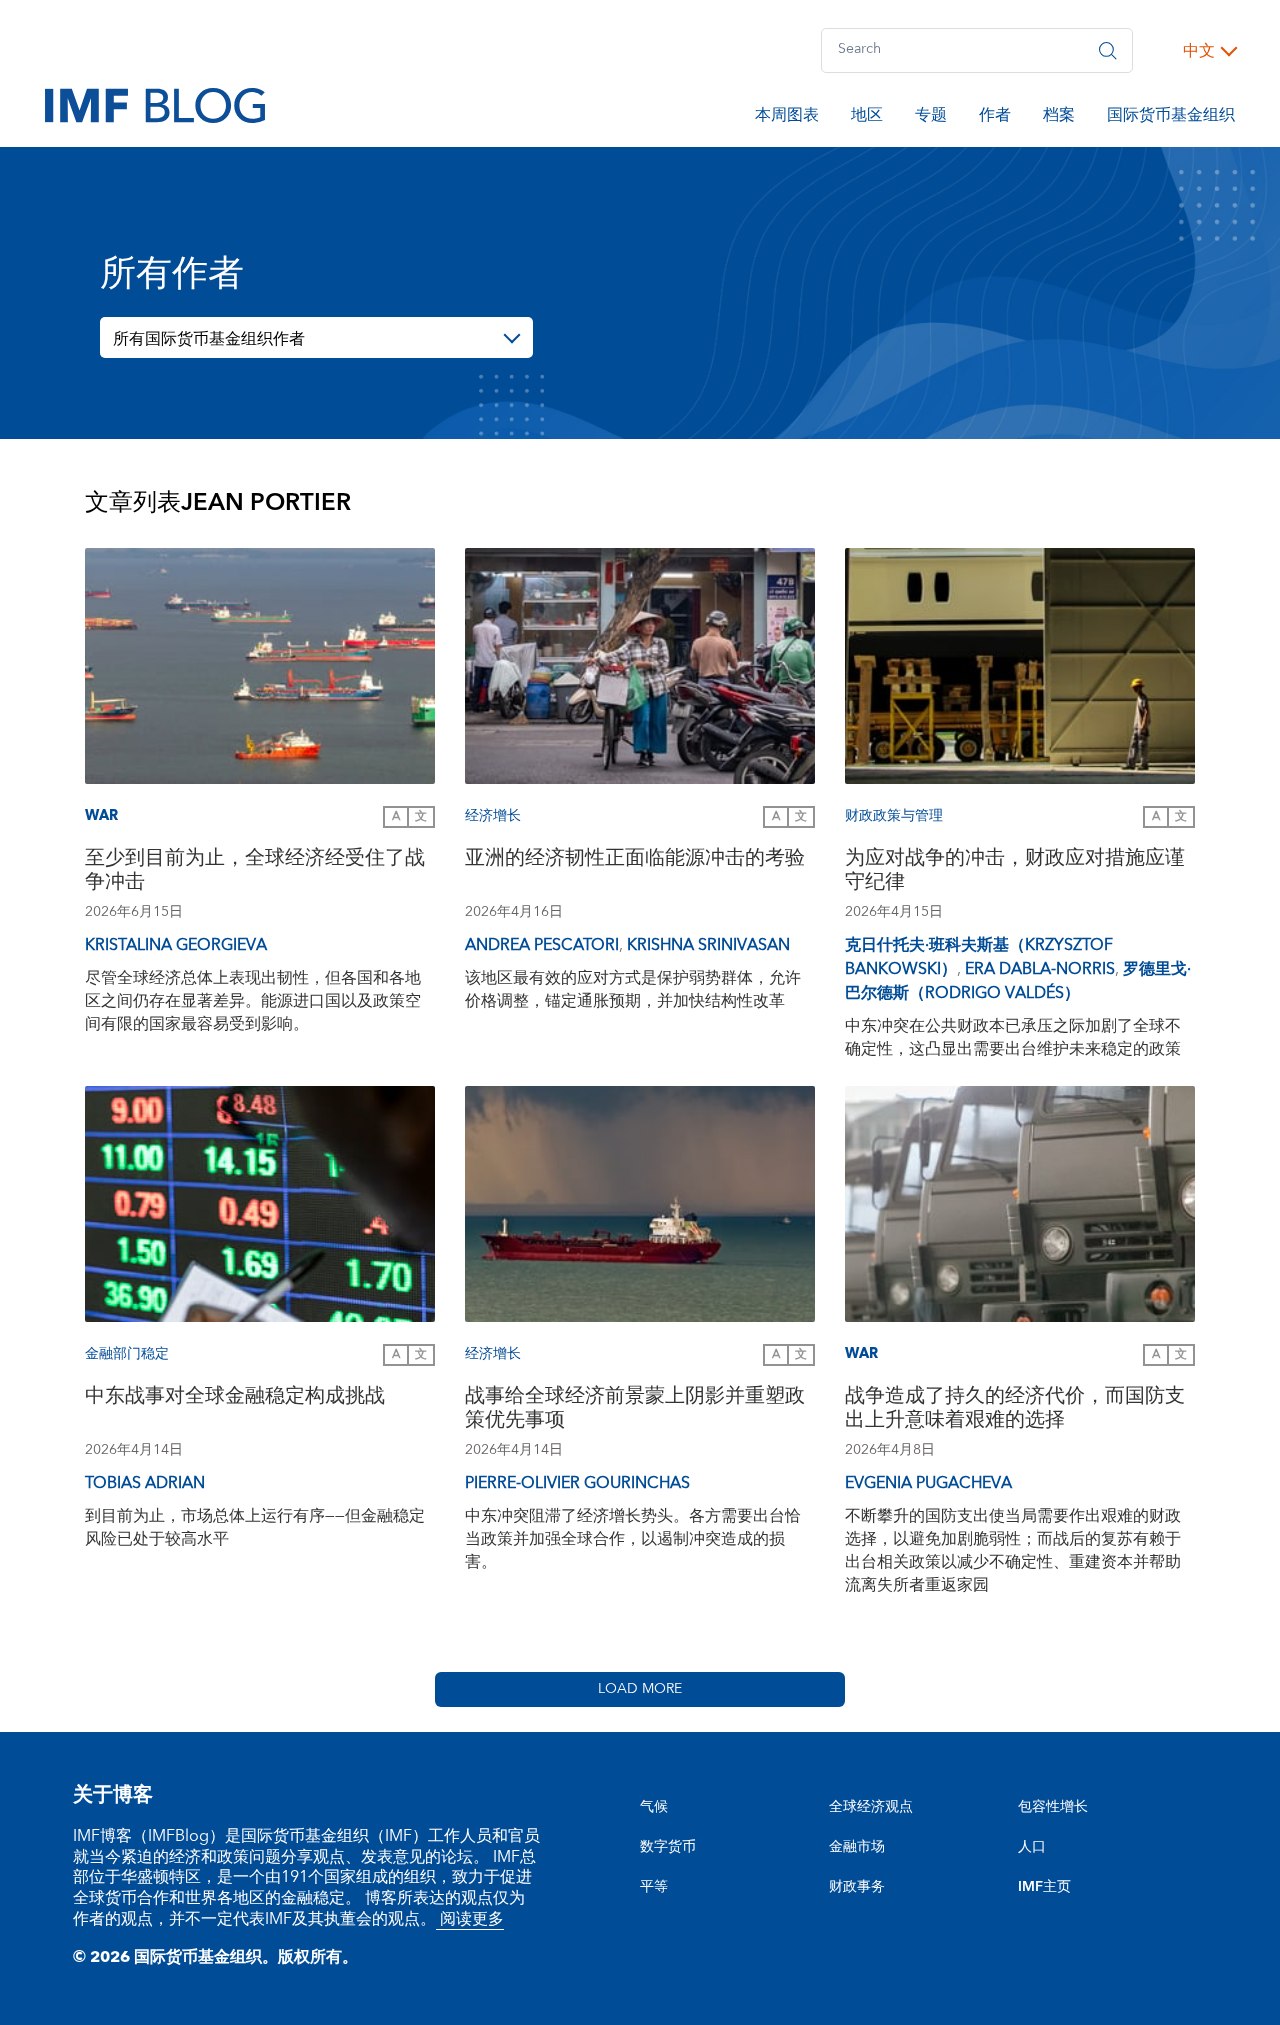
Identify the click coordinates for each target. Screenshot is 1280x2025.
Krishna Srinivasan (708, 945)
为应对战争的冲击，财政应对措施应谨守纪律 (1015, 872)
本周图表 (787, 118)
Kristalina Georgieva (176, 945)
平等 (654, 1887)
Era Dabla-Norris (1040, 969)
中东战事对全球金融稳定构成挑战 (235, 1398)
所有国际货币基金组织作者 (209, 339)
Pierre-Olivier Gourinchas (577, 1483)
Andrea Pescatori (542, 945)
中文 (1199, 51)
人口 (1032, 1847)
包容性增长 (1053, 1807)
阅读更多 (470, 1919)
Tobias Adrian (145, 1483)
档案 (1059, 118)
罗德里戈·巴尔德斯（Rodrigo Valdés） (1018, 981)
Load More (640, 1689)
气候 (654, 1807)
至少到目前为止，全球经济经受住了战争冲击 (255, 872)
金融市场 (857, 1847)
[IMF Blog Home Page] (155, 104)
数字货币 (668, 1847)
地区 (867, 118)
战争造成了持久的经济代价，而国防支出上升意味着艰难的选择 (1015, 1410)
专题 (931, 118)
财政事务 (857, 1887)
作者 (995, 118)
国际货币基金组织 (1171, 118)
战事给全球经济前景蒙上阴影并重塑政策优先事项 (635, 1410)
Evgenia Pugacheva (928, 1483)
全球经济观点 (871, 1807)
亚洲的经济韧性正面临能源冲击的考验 (635, 860)
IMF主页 (1044, 1887)
